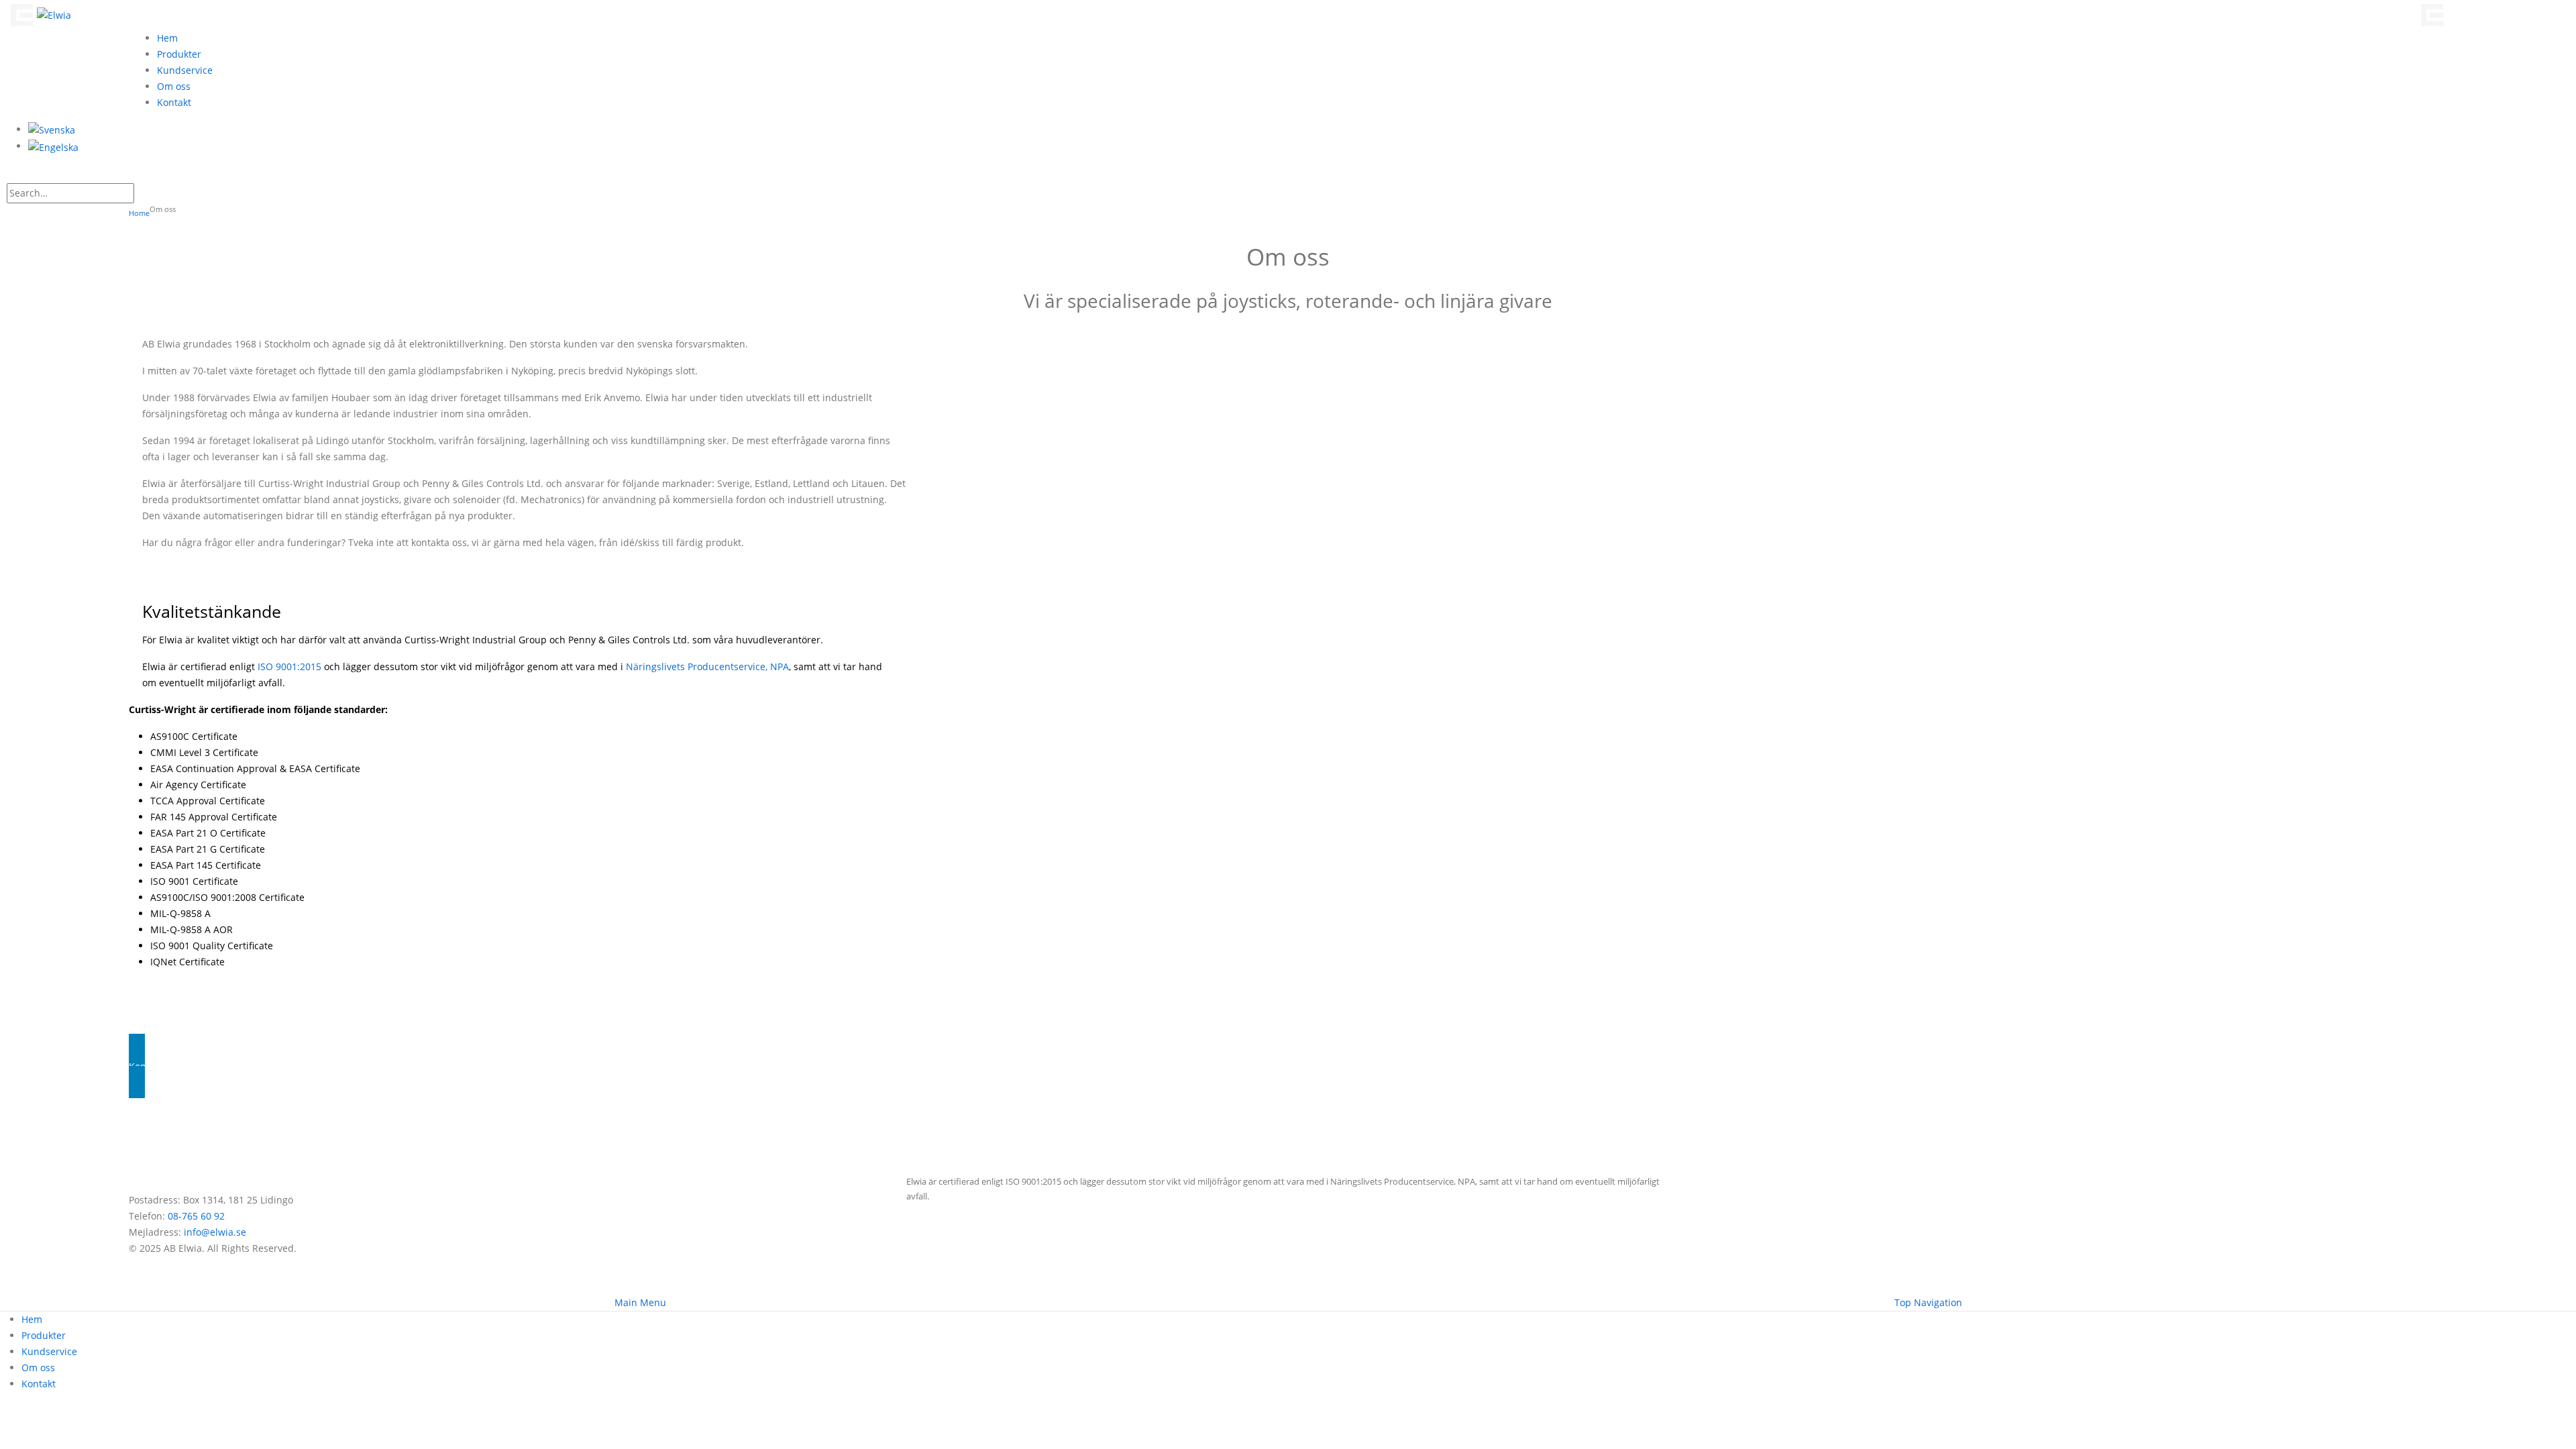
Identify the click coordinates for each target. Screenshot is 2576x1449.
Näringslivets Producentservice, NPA (707, 666)
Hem (167, 38)
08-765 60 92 (196, 1216)
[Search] (142, 194)
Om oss (174, 86)
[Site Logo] (39, 14)
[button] (22, 174)
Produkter (179, 54)
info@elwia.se (215, 1232)
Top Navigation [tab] (1928, 1302)
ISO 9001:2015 (289, 666)
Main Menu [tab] (640, 1302)
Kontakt (174, 102)
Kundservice (185, 70)
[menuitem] (52, 129)
